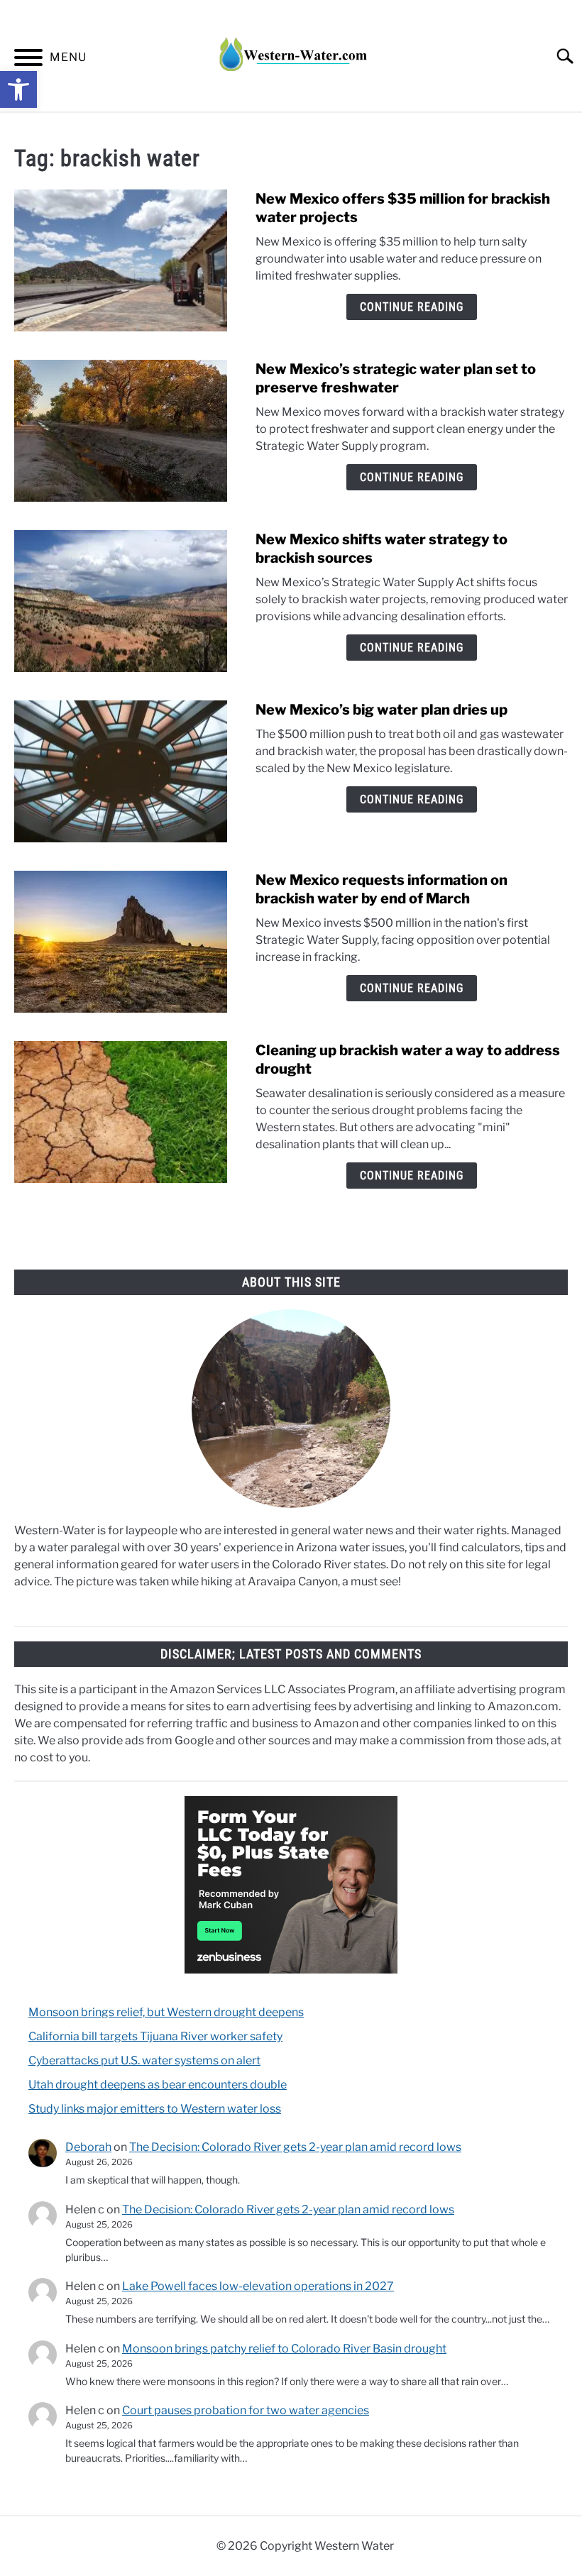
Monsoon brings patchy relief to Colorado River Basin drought (284, 2349)
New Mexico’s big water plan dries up (381, 710)
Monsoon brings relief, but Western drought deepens (166, 2012)
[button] (18, 89)
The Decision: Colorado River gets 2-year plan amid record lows (295, 2147)
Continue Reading (412, 307)
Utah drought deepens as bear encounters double (158, 2085)
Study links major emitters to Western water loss (155, 2109)
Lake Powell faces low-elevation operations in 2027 (258, 2286)
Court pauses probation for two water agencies (246, 2410)
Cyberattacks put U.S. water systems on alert (144, 2060)
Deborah (88, 2147)
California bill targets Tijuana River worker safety (155, 2036)
